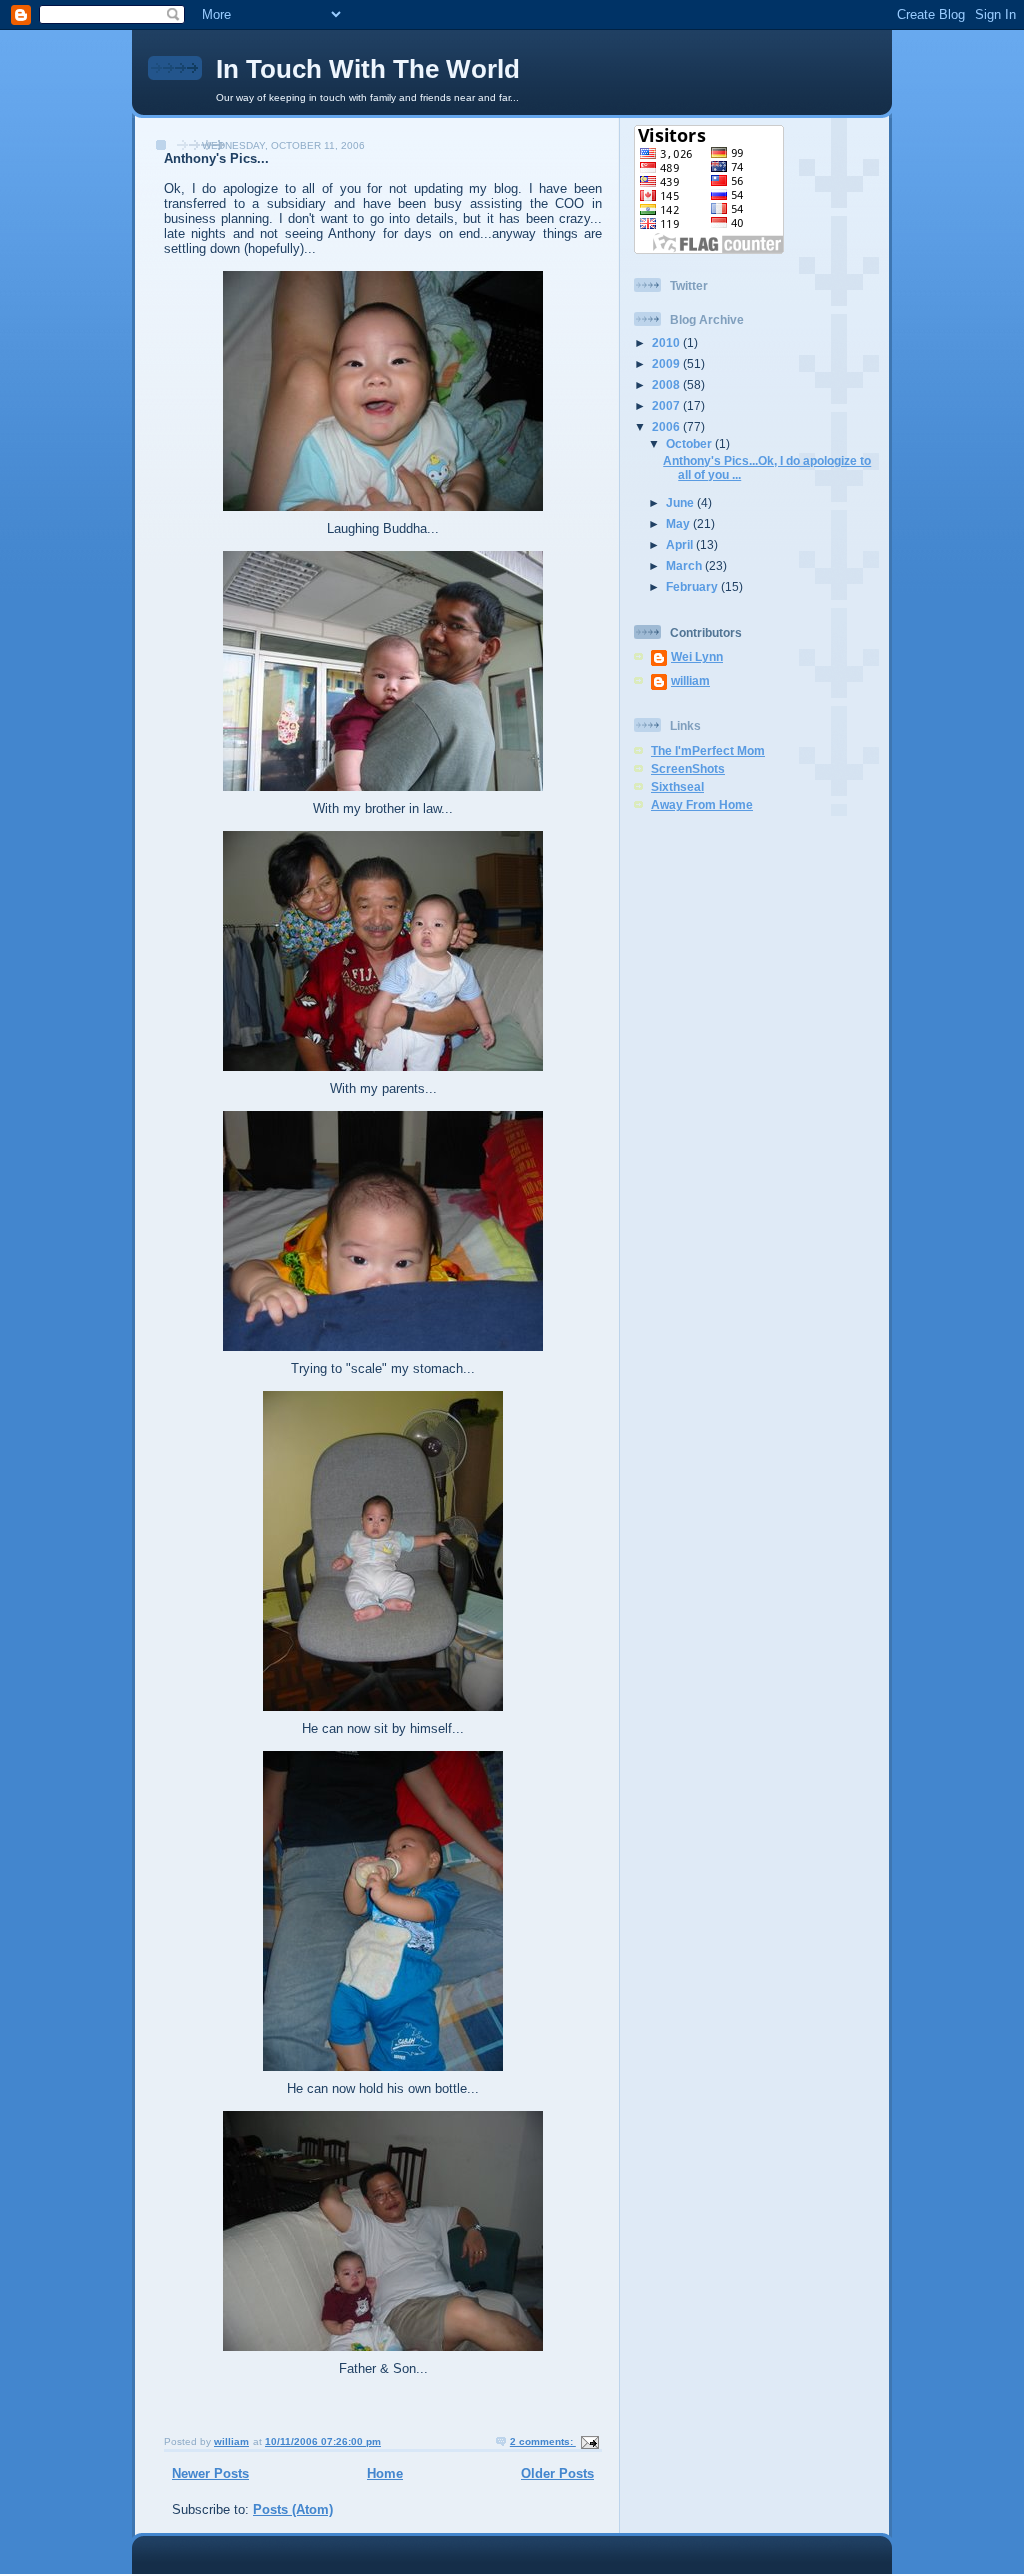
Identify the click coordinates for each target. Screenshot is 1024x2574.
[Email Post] (589, 2441)
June (681, 502)
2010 (667, 342)
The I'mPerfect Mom (708, 750)
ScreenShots (688, 768)
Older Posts (557, 2473)
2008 (667, 384)
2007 (667, 405)
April (681, 544)
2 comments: (543, 2441)
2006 (667, 426)
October (690, 443)
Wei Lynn (697, 656)
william (690, 680)
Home (385, 2473)
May (679, 523)
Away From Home (702, 804)
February (693, 586)
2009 (667, 363)
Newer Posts (210, 2473)
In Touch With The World (368, 69)
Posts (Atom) (293, 2509)
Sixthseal (677, 786)
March (685, 565)
